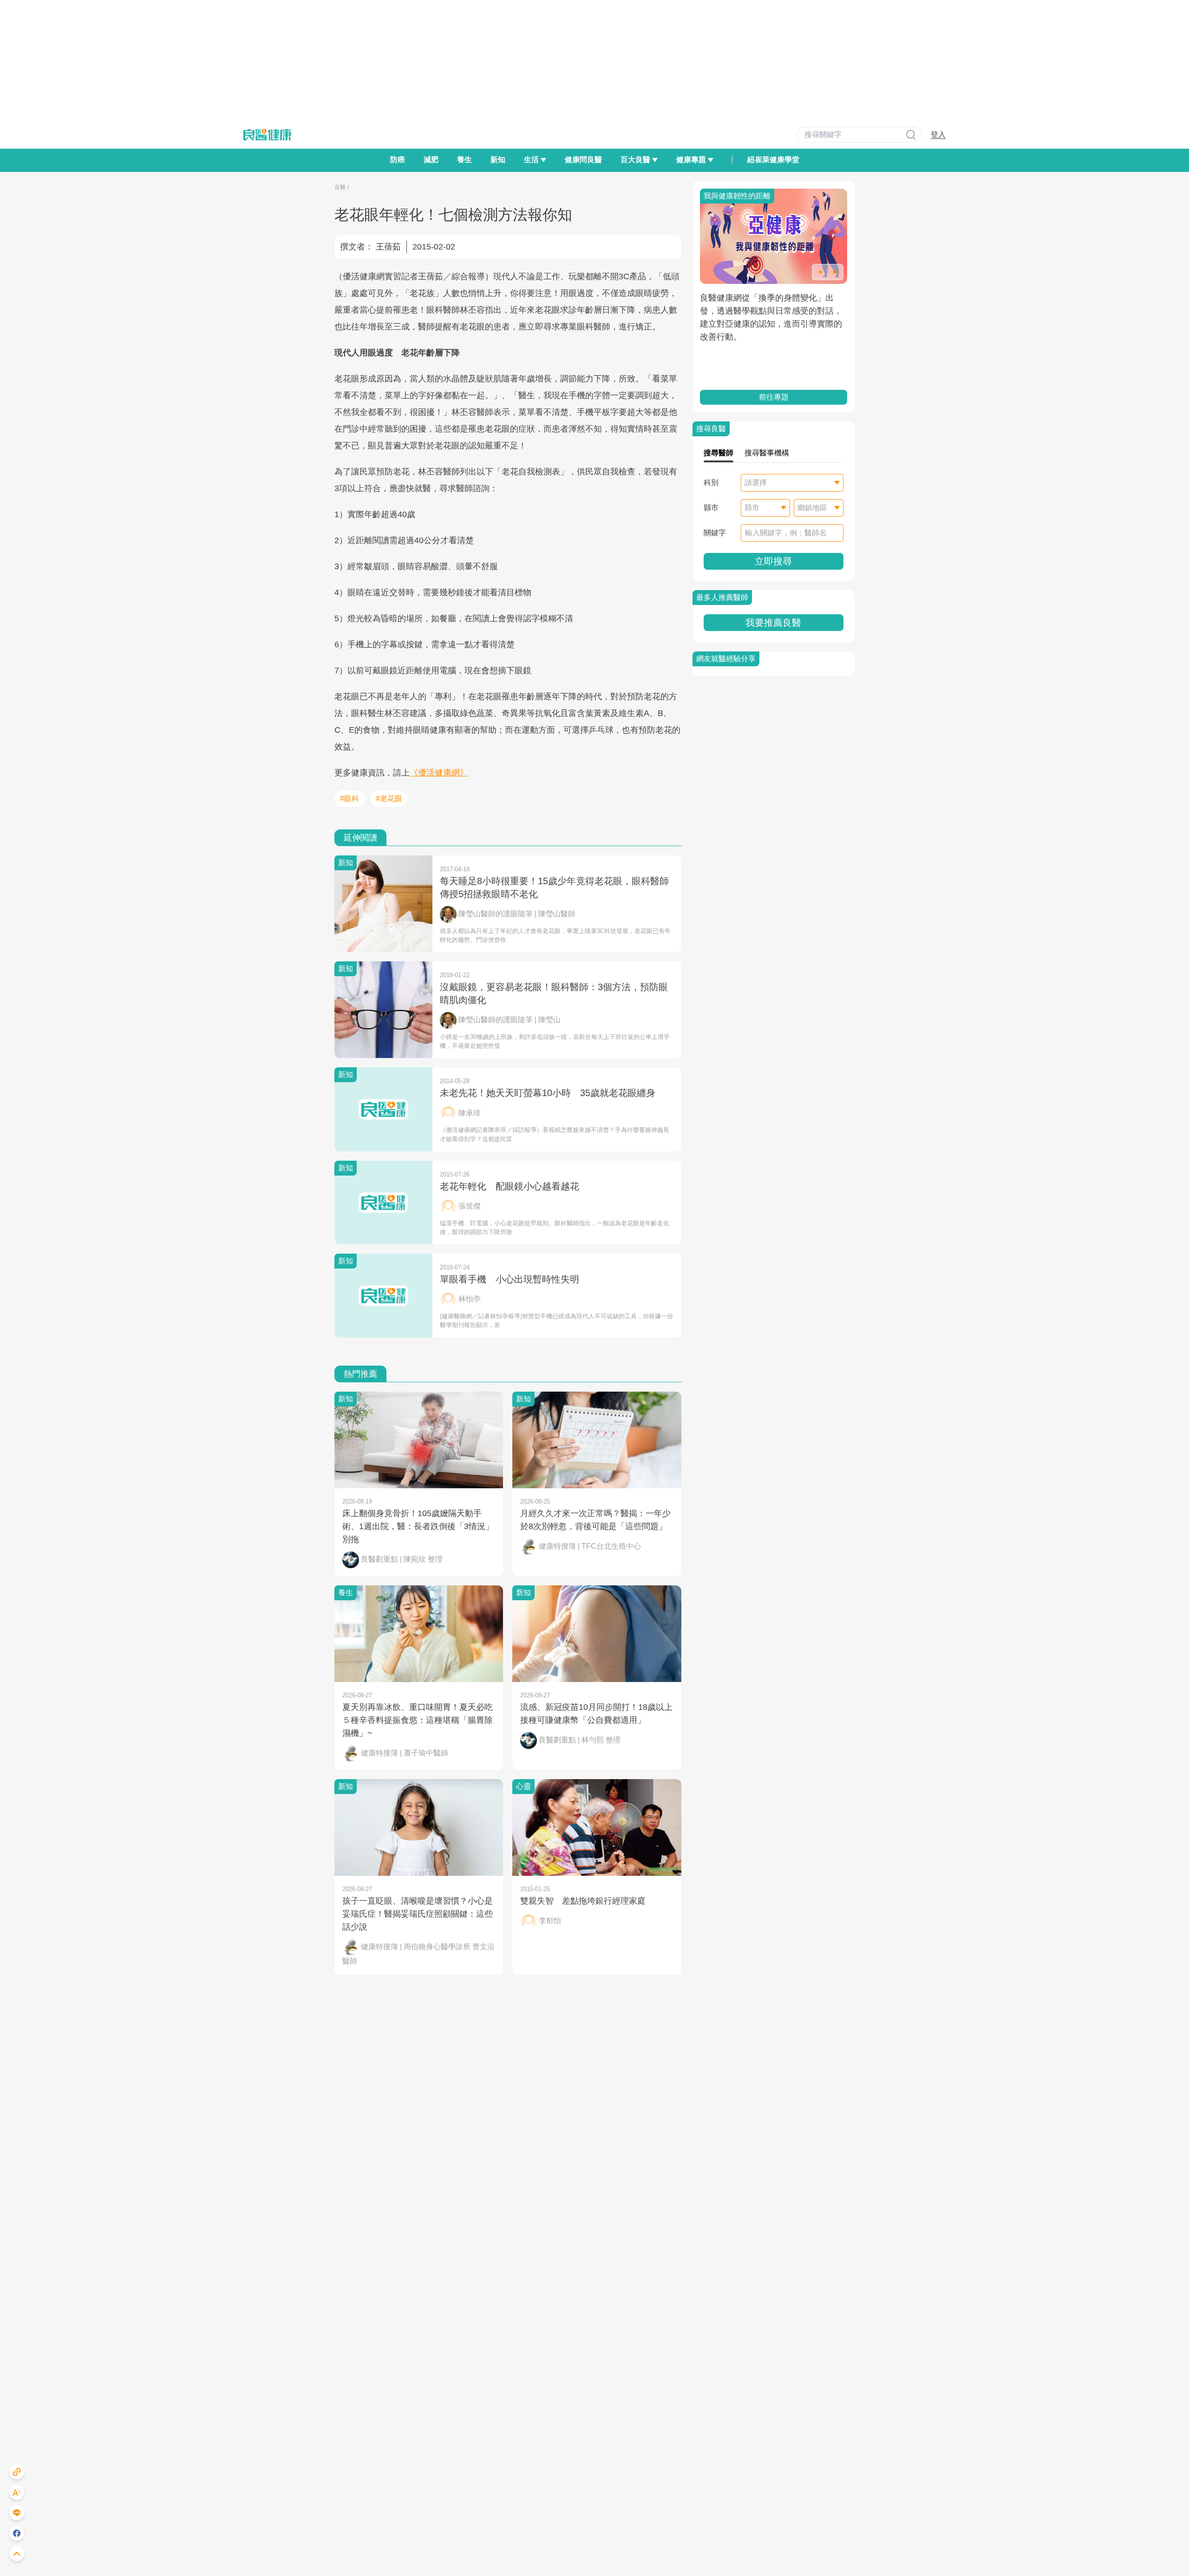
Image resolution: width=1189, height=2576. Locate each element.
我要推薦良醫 (773, 623)
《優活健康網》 (439, 773)
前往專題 (773, 397)
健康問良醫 (583, 160)
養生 (464, 160)
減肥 (431, 160)
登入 (938, 135)
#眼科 (350, 798)
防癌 (398, 160)
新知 (498, 160)
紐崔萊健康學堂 (773, 160)
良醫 (340, 187)
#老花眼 (389, 798)
